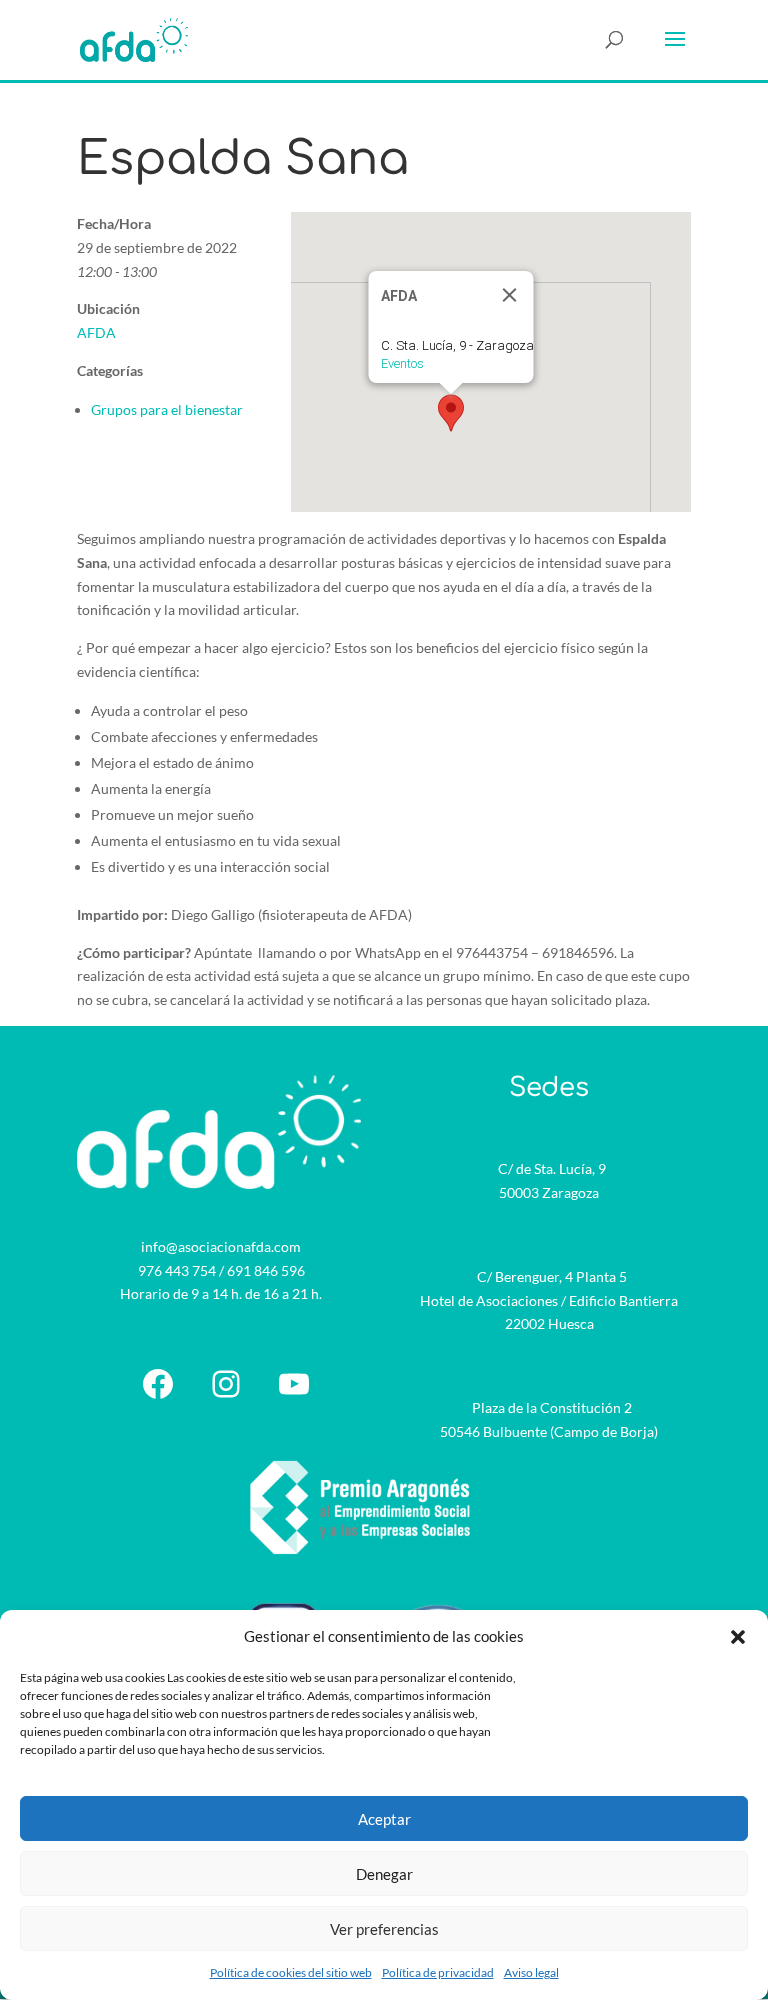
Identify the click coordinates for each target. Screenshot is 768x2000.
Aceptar (384, 1819)
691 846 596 (266, 1270)
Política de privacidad (438, 1972)
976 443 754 (177, 1270)
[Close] (510, 295)
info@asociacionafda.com (221, 1246)
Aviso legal (531, 1972)
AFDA (96, 332)
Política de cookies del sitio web (291, 1972)
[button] (738, 1637)
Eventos (402, 363)
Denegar (384, 1874)
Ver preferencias (384, 1929)
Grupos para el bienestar (167, 409)
